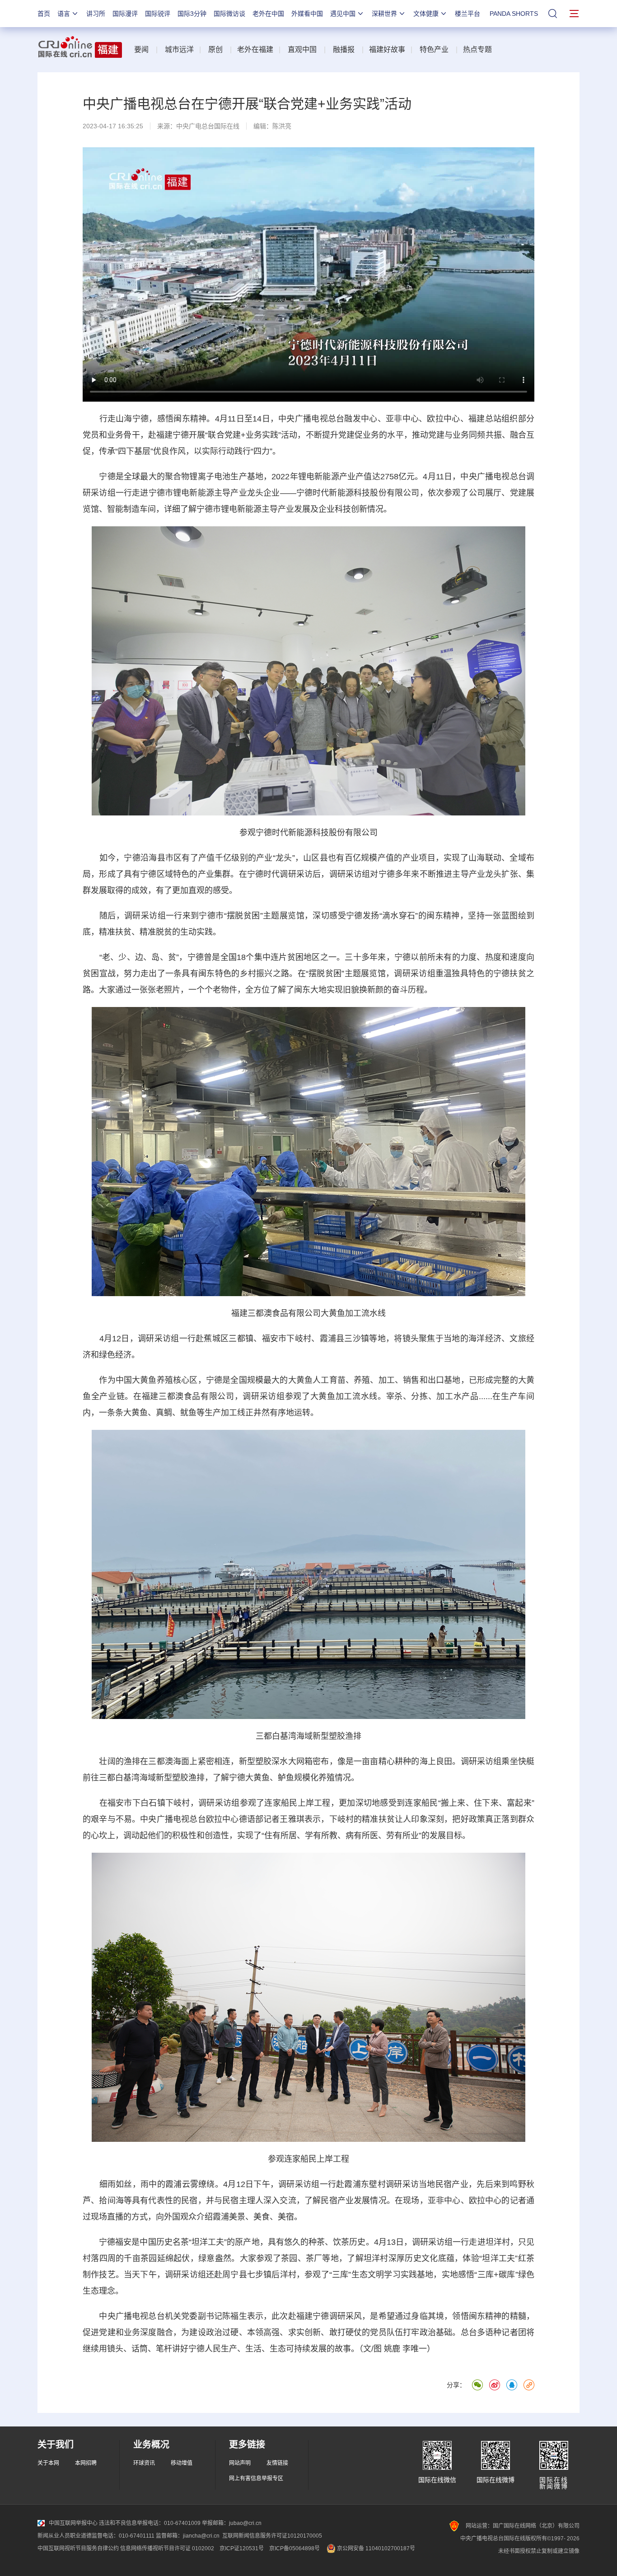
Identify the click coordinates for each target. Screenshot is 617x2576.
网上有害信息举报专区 (256, 2478)
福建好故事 (387, 49)
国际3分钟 (192, 14)
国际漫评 (125, 14)
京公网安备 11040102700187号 (375, 2548)
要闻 (141, 49)
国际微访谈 (229, 14)
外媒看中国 (307, 14)
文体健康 (426, 14)
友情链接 (277, 2463)
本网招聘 (86, 2463)
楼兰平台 (467, 14)
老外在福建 (255, 49)
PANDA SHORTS (514, 14)
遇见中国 (343, 14)
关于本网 (48, 2463)
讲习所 (96, 14)
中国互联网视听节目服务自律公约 (78, 2548)
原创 (215, 49)
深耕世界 (384, 14)
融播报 (344, 49)
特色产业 (434, 49)
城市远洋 (179, 49)
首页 (44, 14)
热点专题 (477, 49)
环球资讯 (144, 2463)
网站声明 (240, 2463)
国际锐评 (158, 14)
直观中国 (302, 49)
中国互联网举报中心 (73, 2523)
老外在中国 (268, 14)
